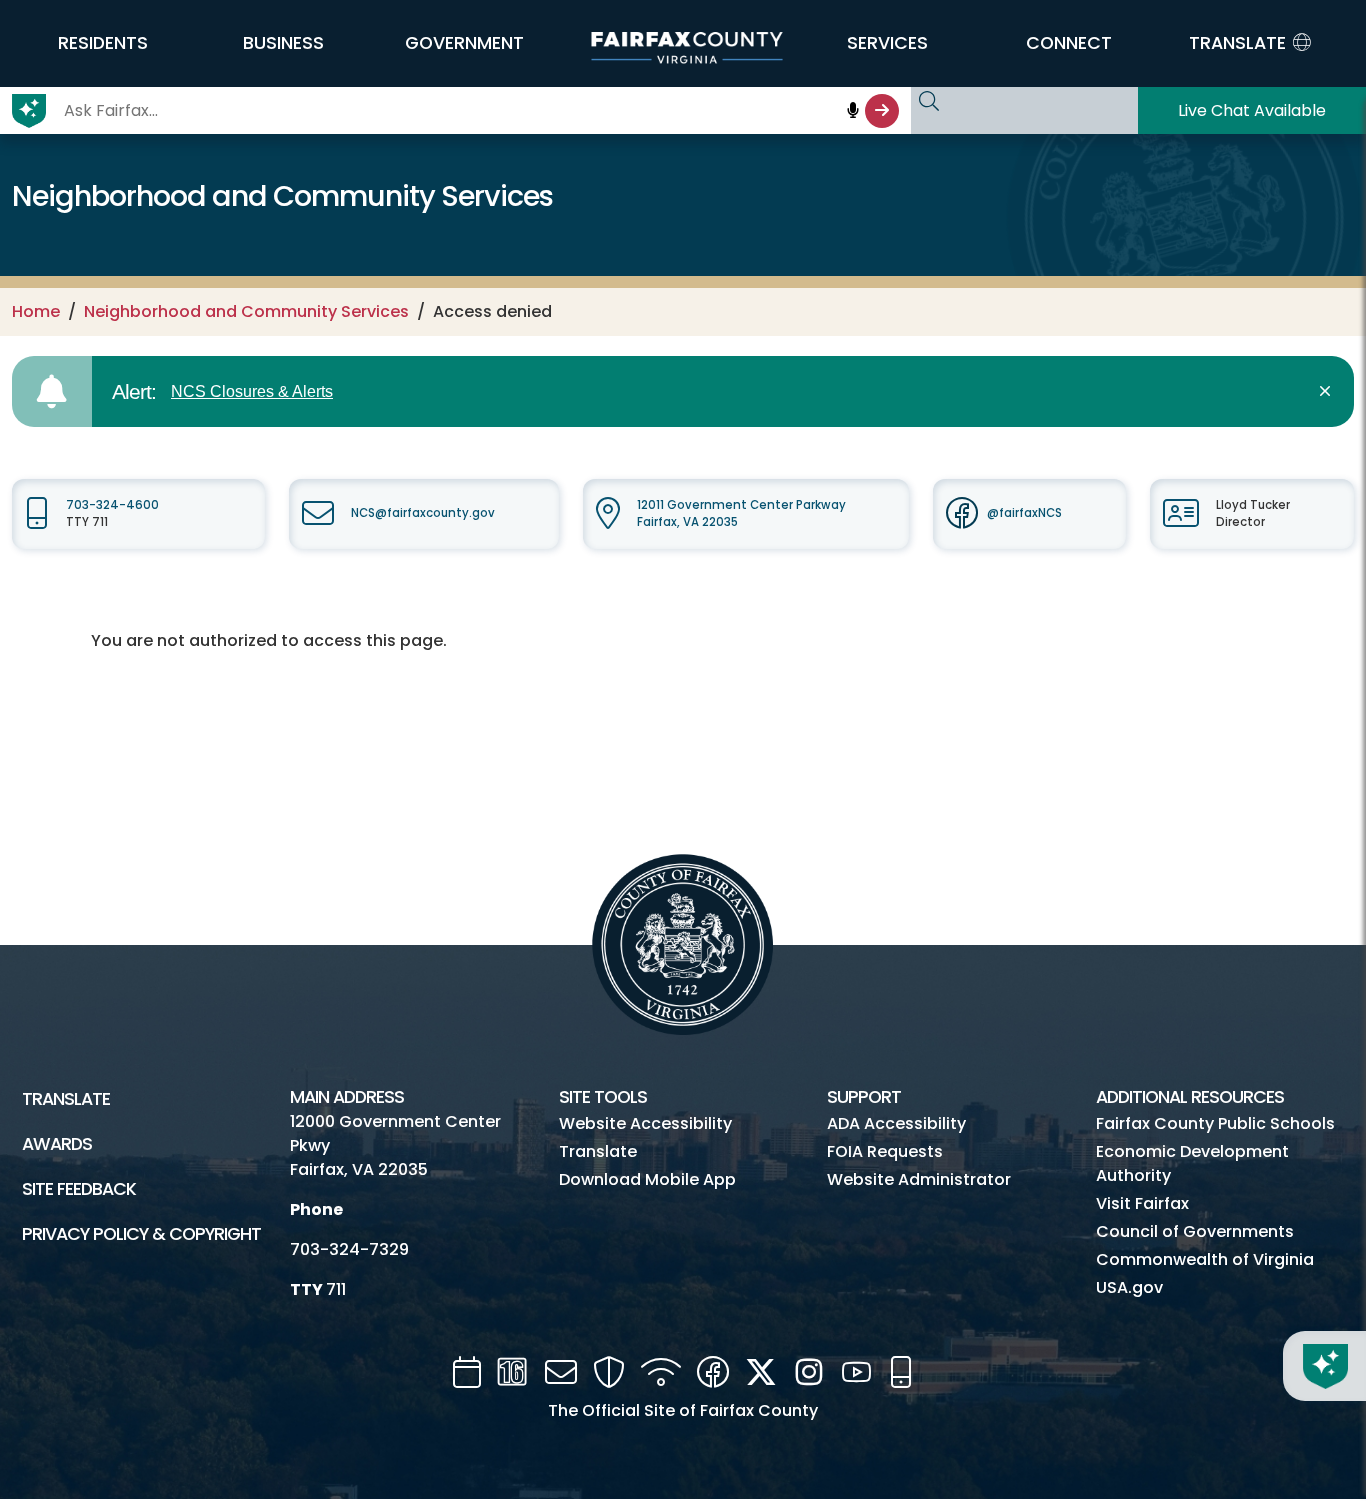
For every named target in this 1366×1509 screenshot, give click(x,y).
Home (36, 311)
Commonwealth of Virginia (1205, 1259)
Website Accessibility (645, 1123)
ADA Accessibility (896, 1123)
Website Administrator (919, 1179)
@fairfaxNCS (1024, 513)
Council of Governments (1195, 1231)
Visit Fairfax (1142, 1203)
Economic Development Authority (1192, 1163)
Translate (66, 1099)
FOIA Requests (885, 1151)
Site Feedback (79, 1189)
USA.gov (1129, 1287)
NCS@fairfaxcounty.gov (423, 513)
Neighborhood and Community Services (246, 311)
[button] (102, 43)
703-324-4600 (112, 505)
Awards (57, 1144)
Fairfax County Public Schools (1215, 1123)
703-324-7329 (349, 1249)
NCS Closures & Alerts (252, 391)
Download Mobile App (647, 1179)
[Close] (1328, 391)
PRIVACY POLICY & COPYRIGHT (141, 1234)
